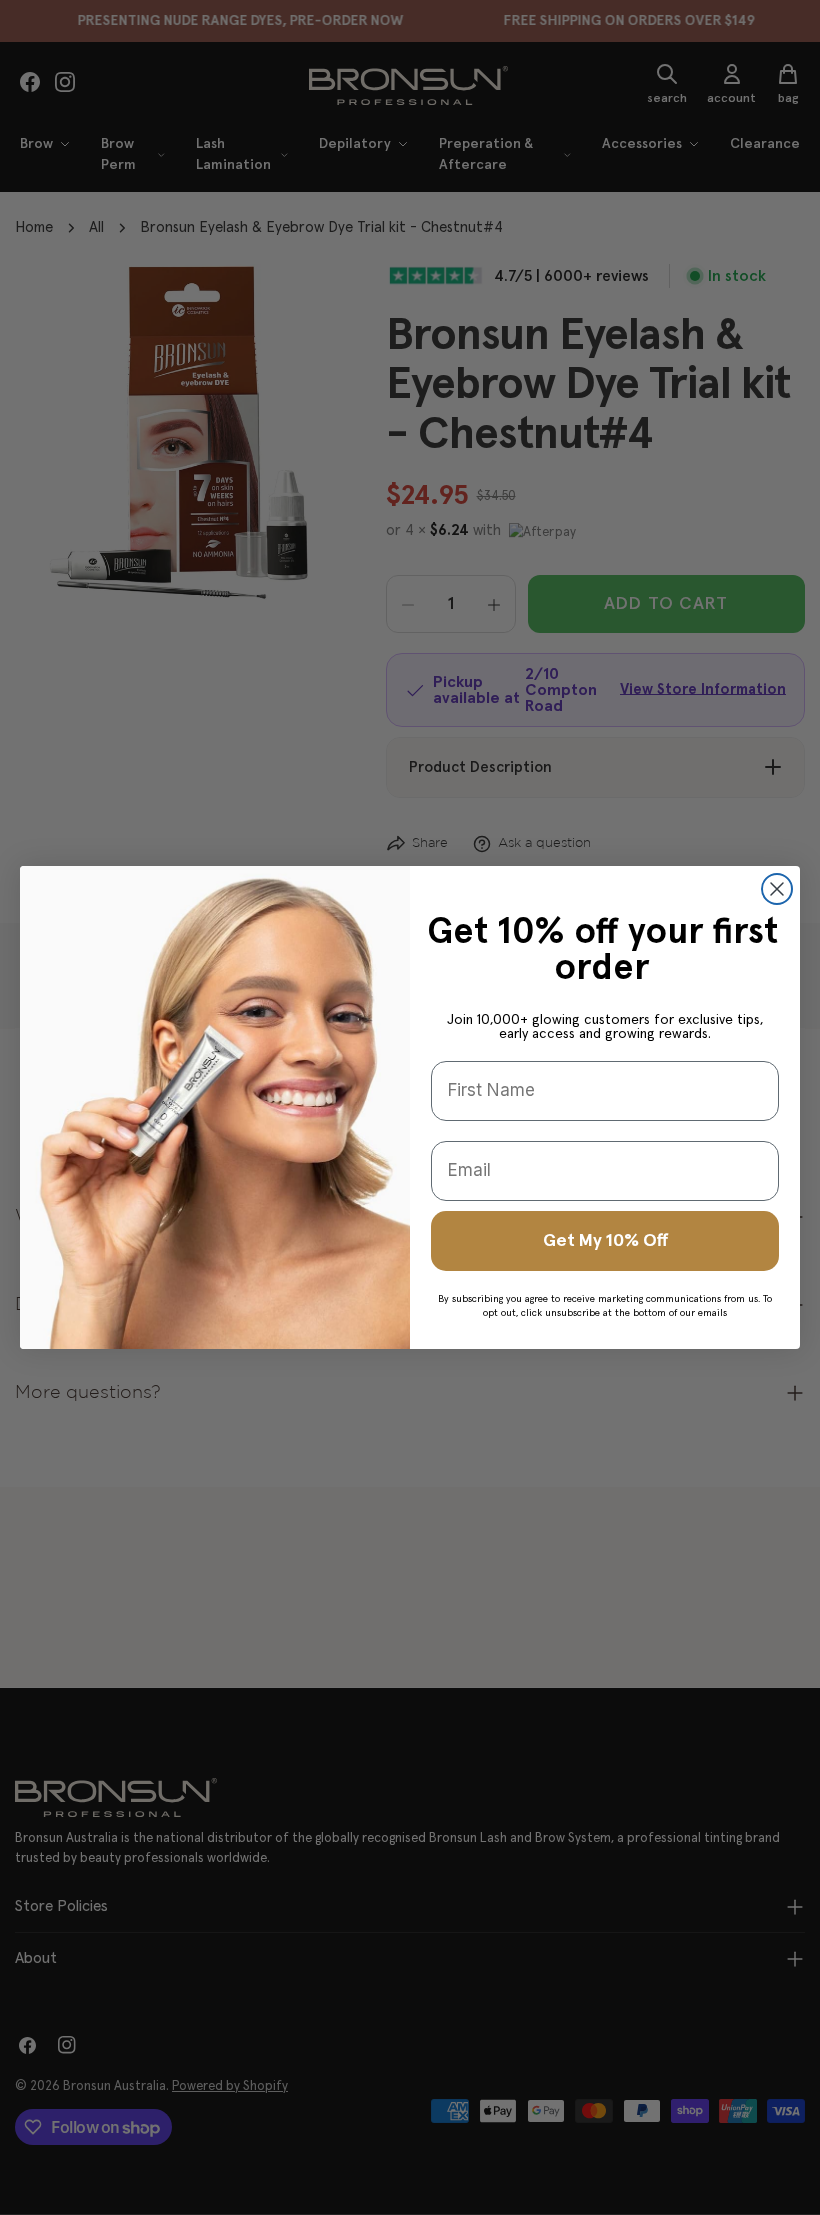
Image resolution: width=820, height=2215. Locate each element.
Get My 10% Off (605, 1241)
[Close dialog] (777, 889)
